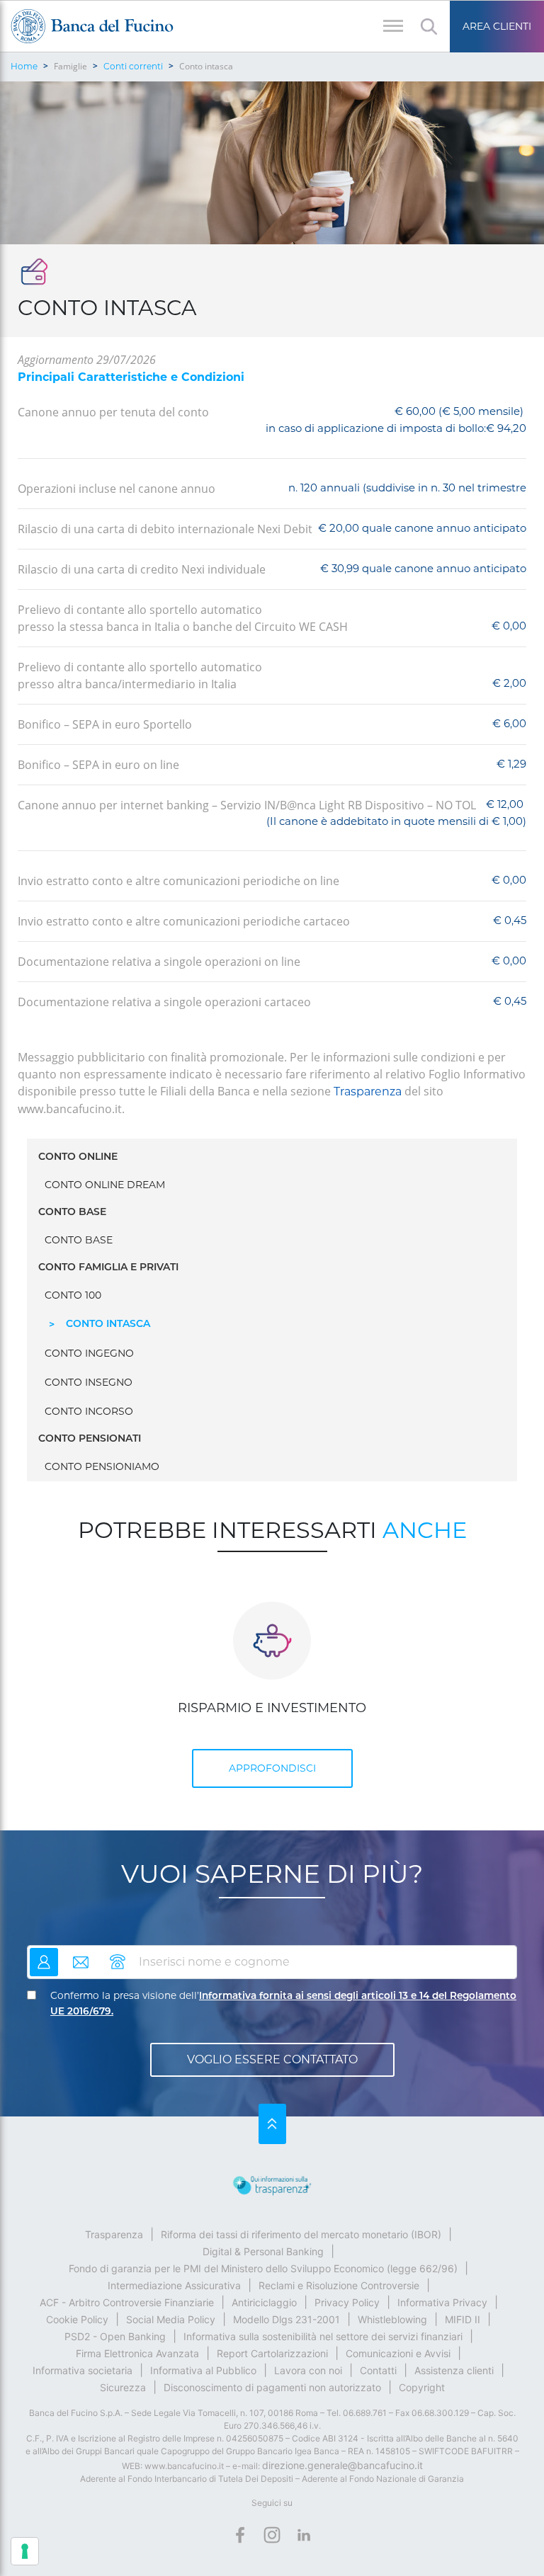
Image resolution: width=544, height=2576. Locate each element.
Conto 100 (73, 1295)
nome (44, 1956)
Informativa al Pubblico (203, 2370)
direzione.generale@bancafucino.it (342, 2465)
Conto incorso (89, 1411)
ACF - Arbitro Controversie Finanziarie (127, 2302)
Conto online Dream (105, 1185)
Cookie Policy (77, 2319)
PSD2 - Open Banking (115, 2336)
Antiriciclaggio (264, 2302)
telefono (118, 1956)
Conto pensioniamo (102, 1466)
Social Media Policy (171, 2319)
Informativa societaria (83, 2370)
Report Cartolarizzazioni (272, 2353)
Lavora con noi (308, 2370)
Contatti (378, 2370)
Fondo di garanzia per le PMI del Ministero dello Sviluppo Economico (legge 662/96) (263, 2268)
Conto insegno (89, 1382)
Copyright (422, 2387)
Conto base (79, 1240)
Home (24, 66)
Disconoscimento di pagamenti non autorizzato (272, 2387)
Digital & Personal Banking (263, 2251)
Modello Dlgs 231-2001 (287, 2319)
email (81, 1956)
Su (272, 2124)
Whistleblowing (392, 2319)
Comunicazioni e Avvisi (398, 2353)
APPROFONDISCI (272, 1768)
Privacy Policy (347, 2302)
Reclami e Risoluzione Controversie (339, 2285)
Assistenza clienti (454, 2370)
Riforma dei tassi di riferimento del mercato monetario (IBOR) (301, 2234)
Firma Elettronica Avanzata (137, 2353)
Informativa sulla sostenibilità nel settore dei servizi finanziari (323, 2336)
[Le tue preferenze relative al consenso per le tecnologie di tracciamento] (25, 2551)
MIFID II (463, 2319)
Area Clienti (497, 26)
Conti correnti (133, 66)
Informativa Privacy (442, 2302)
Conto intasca (108, 1324)
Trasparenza (368, 1092)
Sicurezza (123, 2387)
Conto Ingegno (89, 1353)
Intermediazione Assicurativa (174, 2285)
